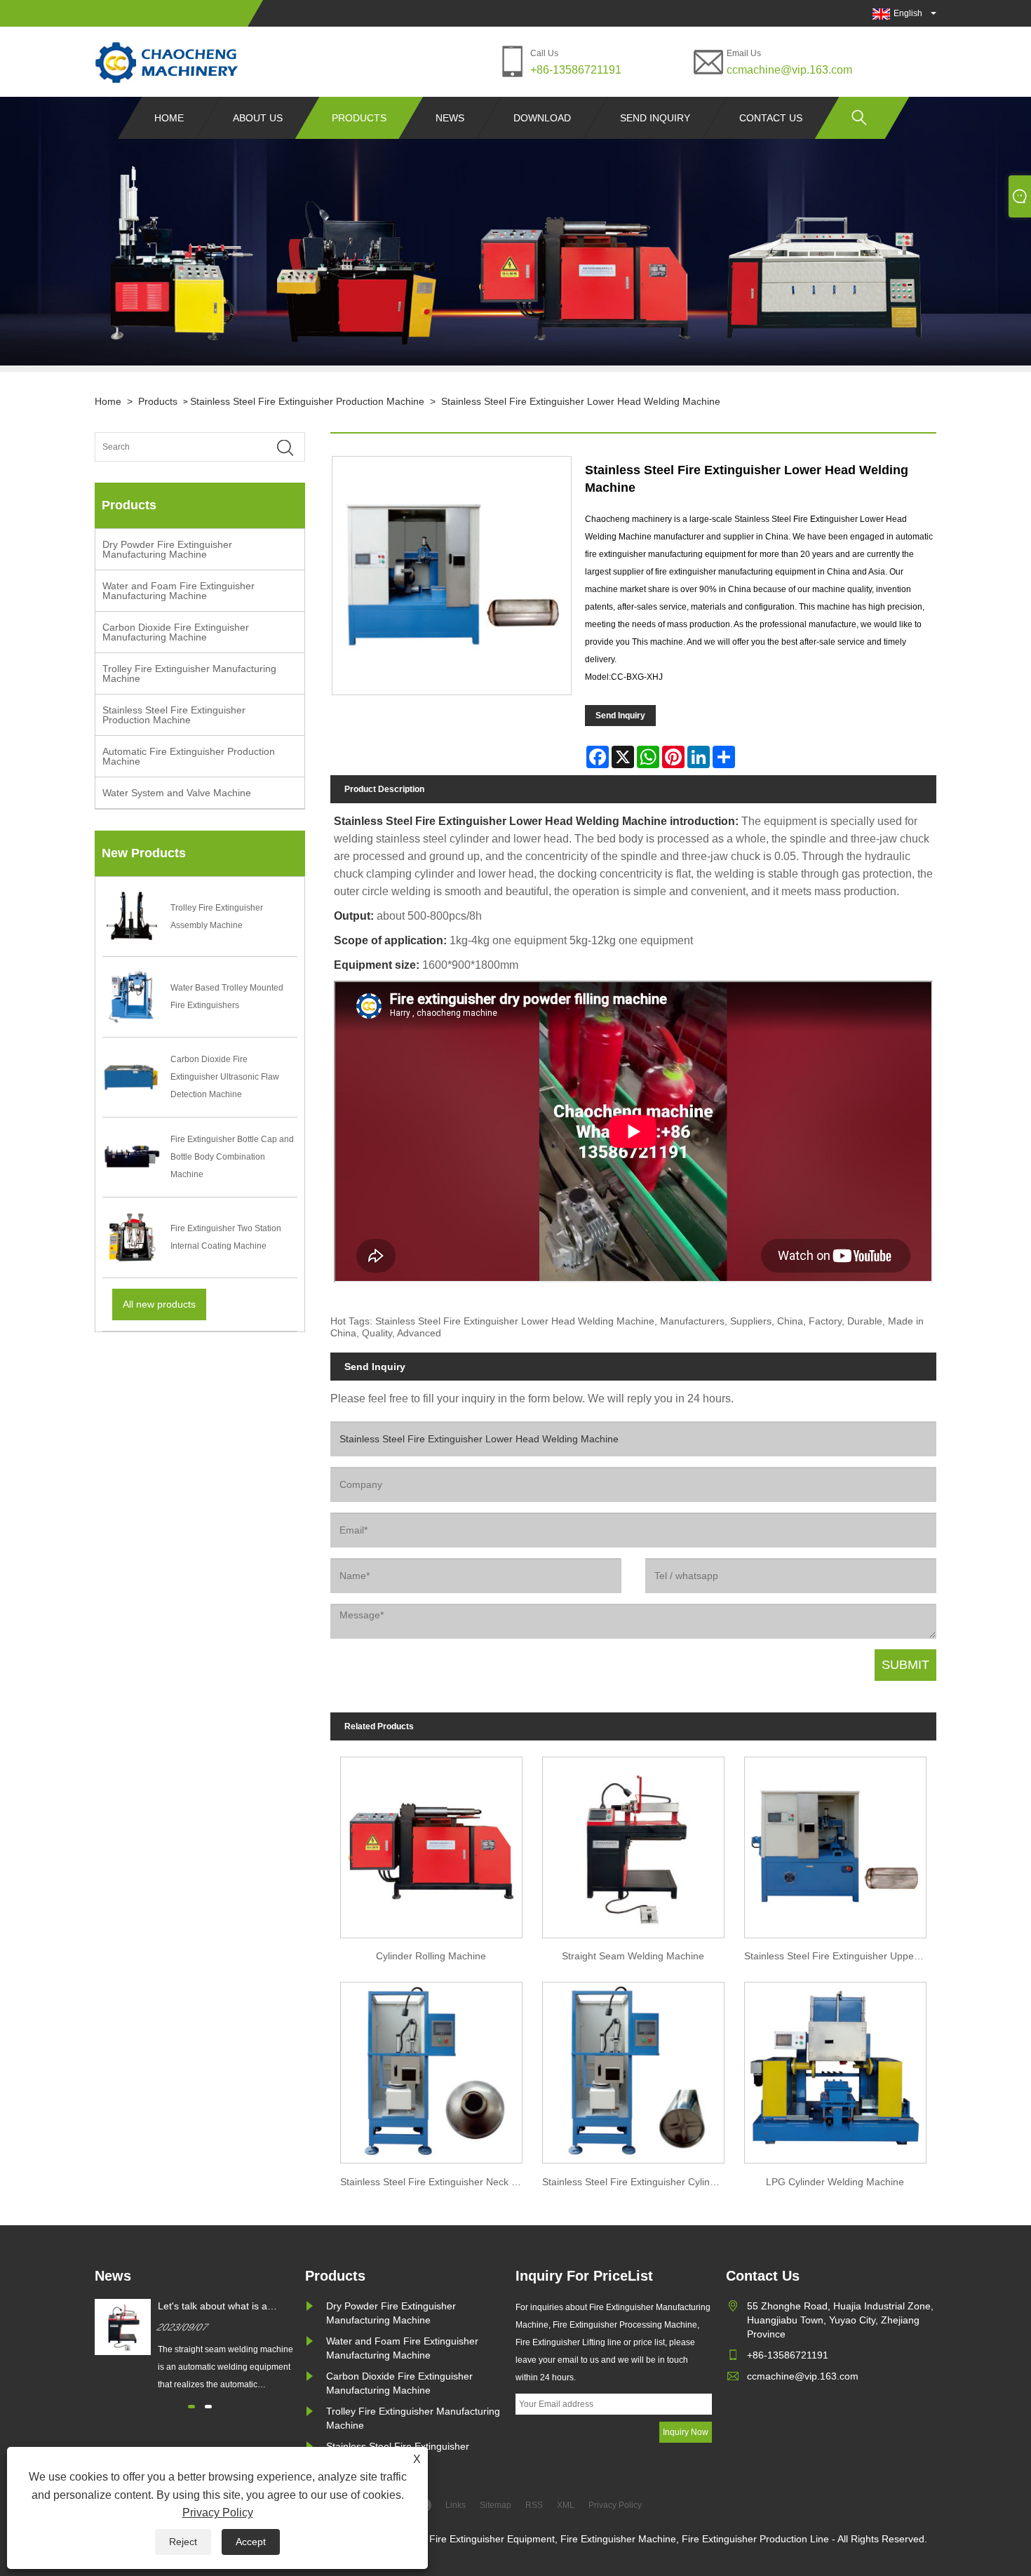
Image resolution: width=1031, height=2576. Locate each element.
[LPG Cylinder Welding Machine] (835, 2069)
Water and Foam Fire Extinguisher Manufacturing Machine (178, 591)
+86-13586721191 (576, 70)
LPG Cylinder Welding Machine (835, 2182)
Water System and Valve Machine (177, 793)
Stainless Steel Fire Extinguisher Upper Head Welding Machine (840, 1956)
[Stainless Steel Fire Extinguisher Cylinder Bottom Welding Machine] (633, 2069)
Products (359, 118)
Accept (251, 2542)
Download (542, 118)
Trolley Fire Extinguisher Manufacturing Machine (189, 673)
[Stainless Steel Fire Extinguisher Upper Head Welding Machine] (835, 1843)
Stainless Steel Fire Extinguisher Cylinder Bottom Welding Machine (638, 2182)
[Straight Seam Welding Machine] (633, 1843)
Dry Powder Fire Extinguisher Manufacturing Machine (167, 549)
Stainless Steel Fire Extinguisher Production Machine (307, 401)
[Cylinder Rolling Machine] (431, 1843)
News (450, 118)
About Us (258, 118)
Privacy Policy (218, 2513)
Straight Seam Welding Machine (633, 1956)
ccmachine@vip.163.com (789, 70)
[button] (191, 2407)
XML (566, 2505)
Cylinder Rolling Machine (431, 1956)
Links (456, 2505)
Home (169, 118)
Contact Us (771, 118)
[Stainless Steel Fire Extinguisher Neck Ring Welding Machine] (431, 2069)
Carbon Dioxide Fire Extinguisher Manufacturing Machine (176, 632)
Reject (183, 2542)
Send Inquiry (655, 118)
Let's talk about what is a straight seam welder (213, 2307)
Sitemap (496, 2505)
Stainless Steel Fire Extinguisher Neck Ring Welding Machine (436, 2182)
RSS (534, 2505)
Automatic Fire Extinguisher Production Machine (189, 756)
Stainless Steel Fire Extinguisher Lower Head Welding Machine (581, 401)
